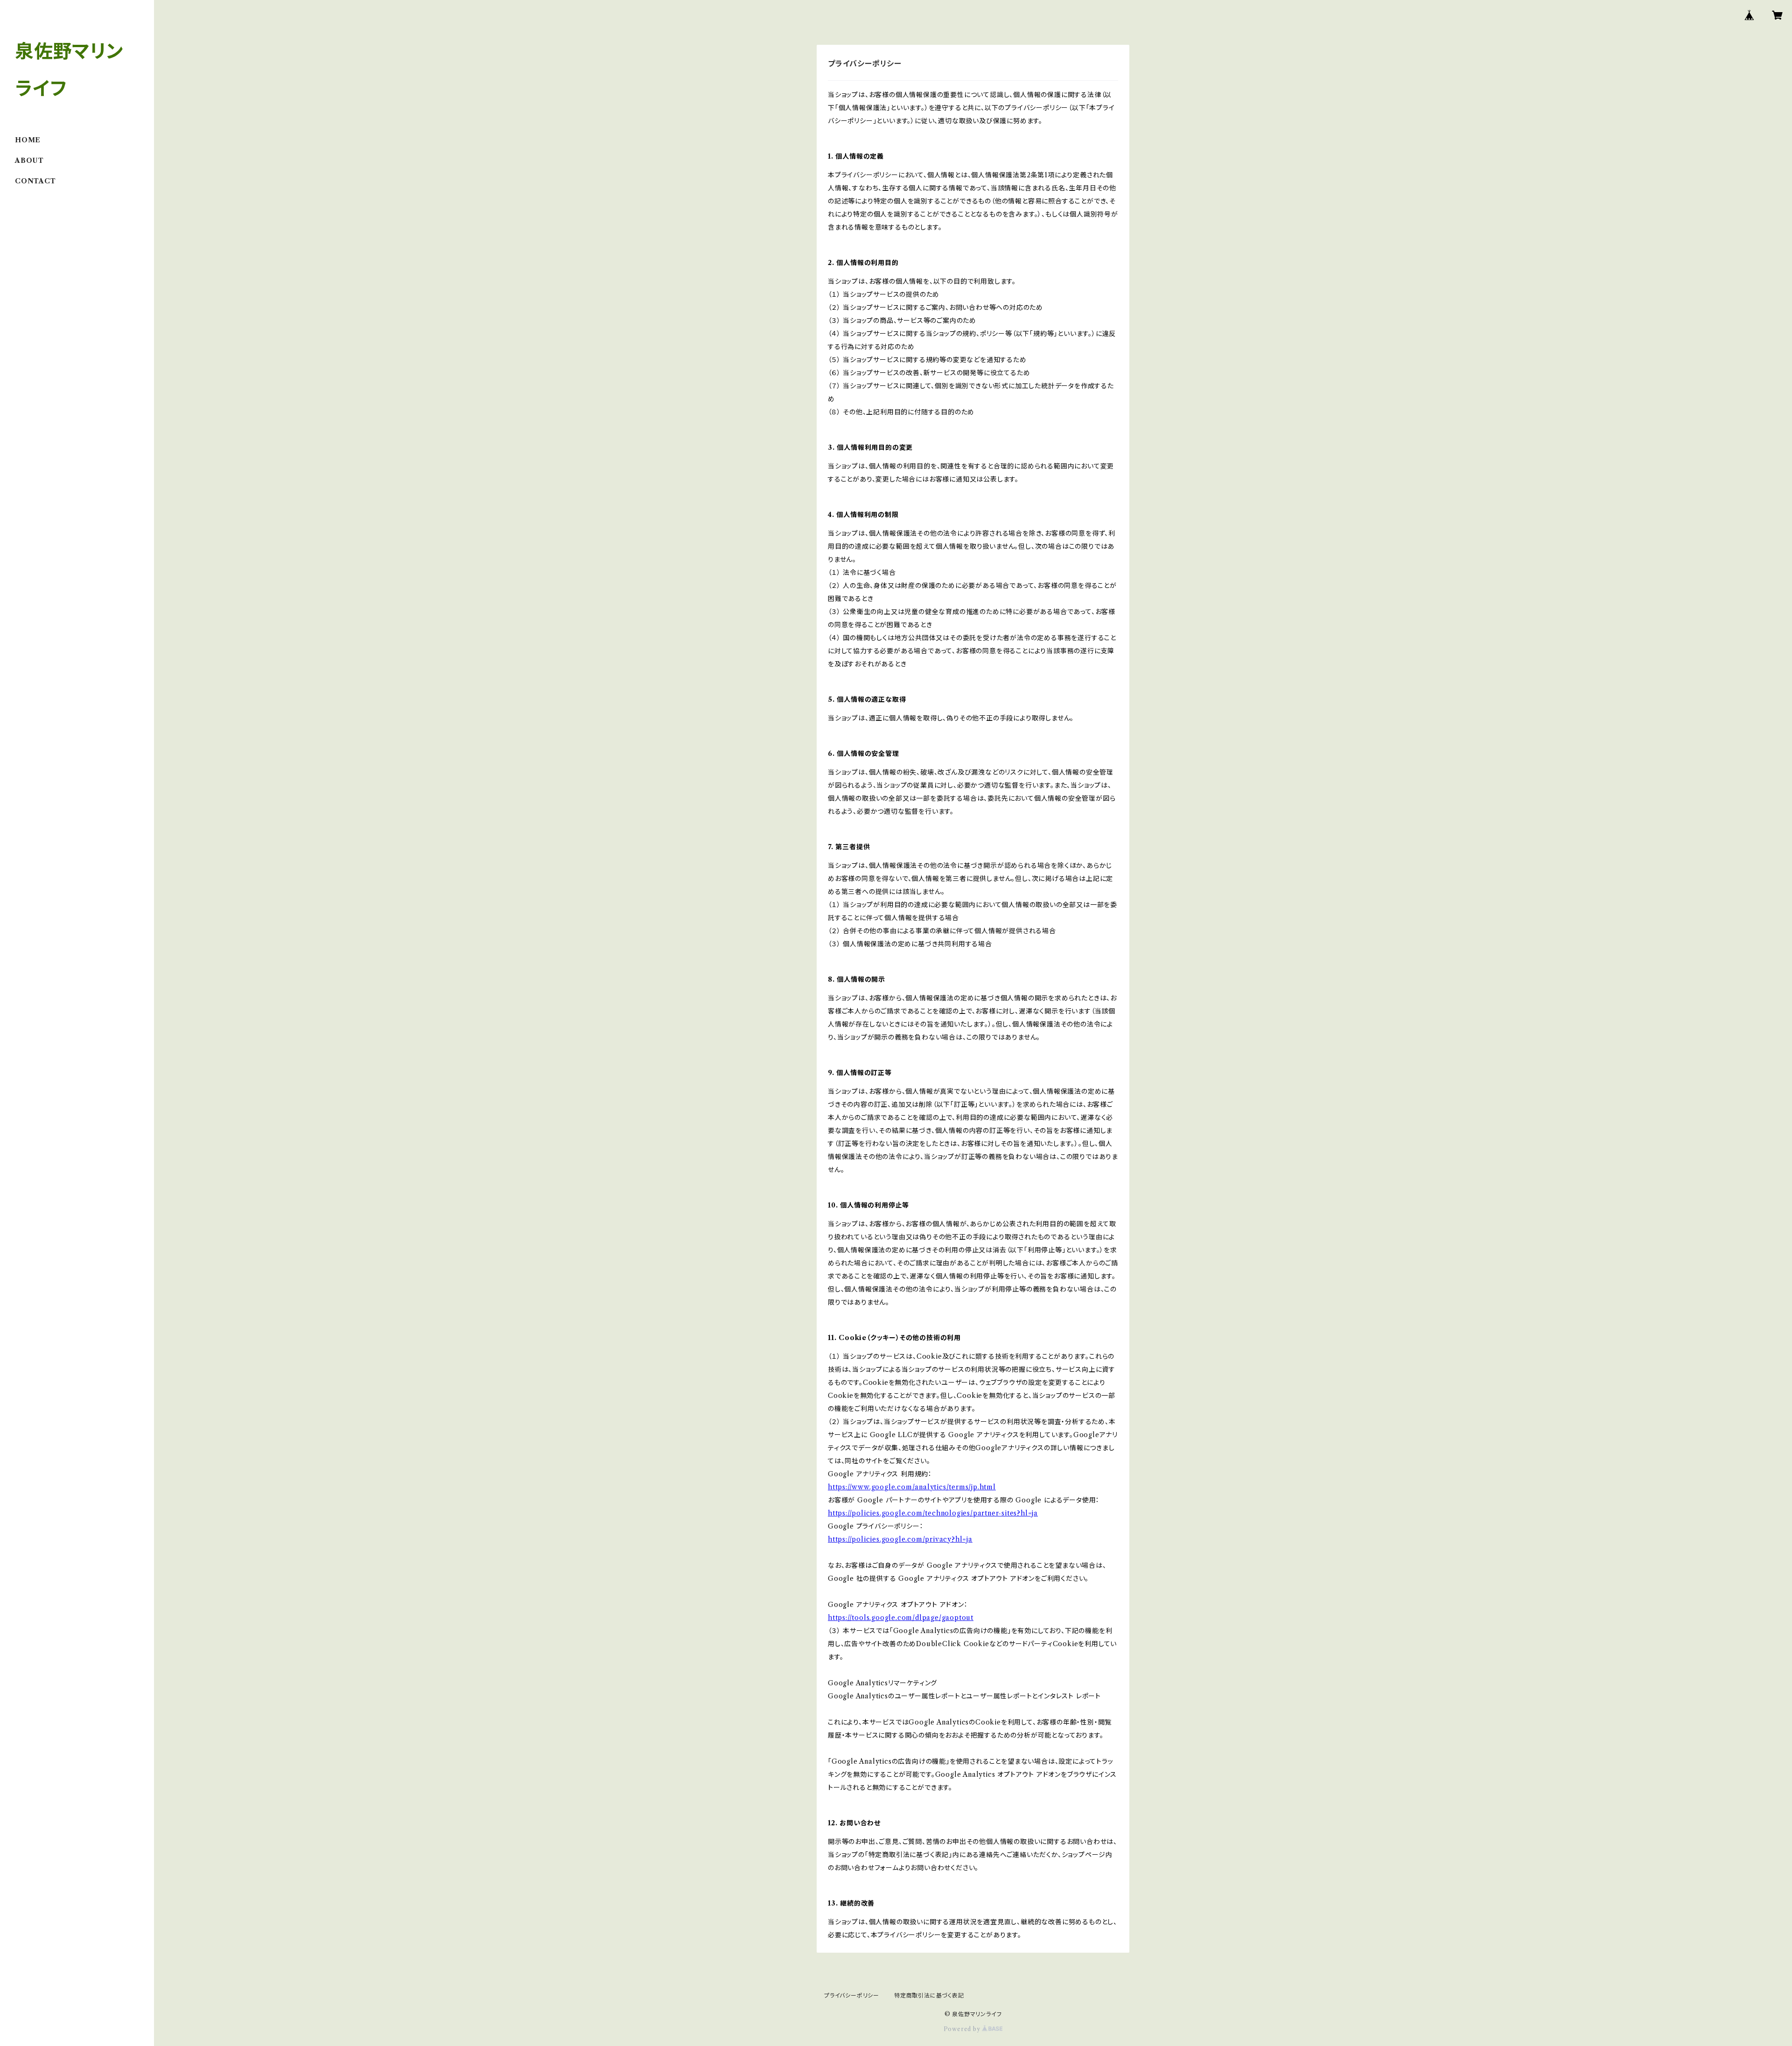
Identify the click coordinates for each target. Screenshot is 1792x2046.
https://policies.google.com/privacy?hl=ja (900, 1539)
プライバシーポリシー (852, 1995)
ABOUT (29, 161)
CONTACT (35, 181)
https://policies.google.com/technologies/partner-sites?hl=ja (933, 1513)
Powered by (963, 2029)
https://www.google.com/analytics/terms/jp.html (912, 1487)
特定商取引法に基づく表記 (929, 1995)
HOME (28, 140)
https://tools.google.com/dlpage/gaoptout (901, 1618)
